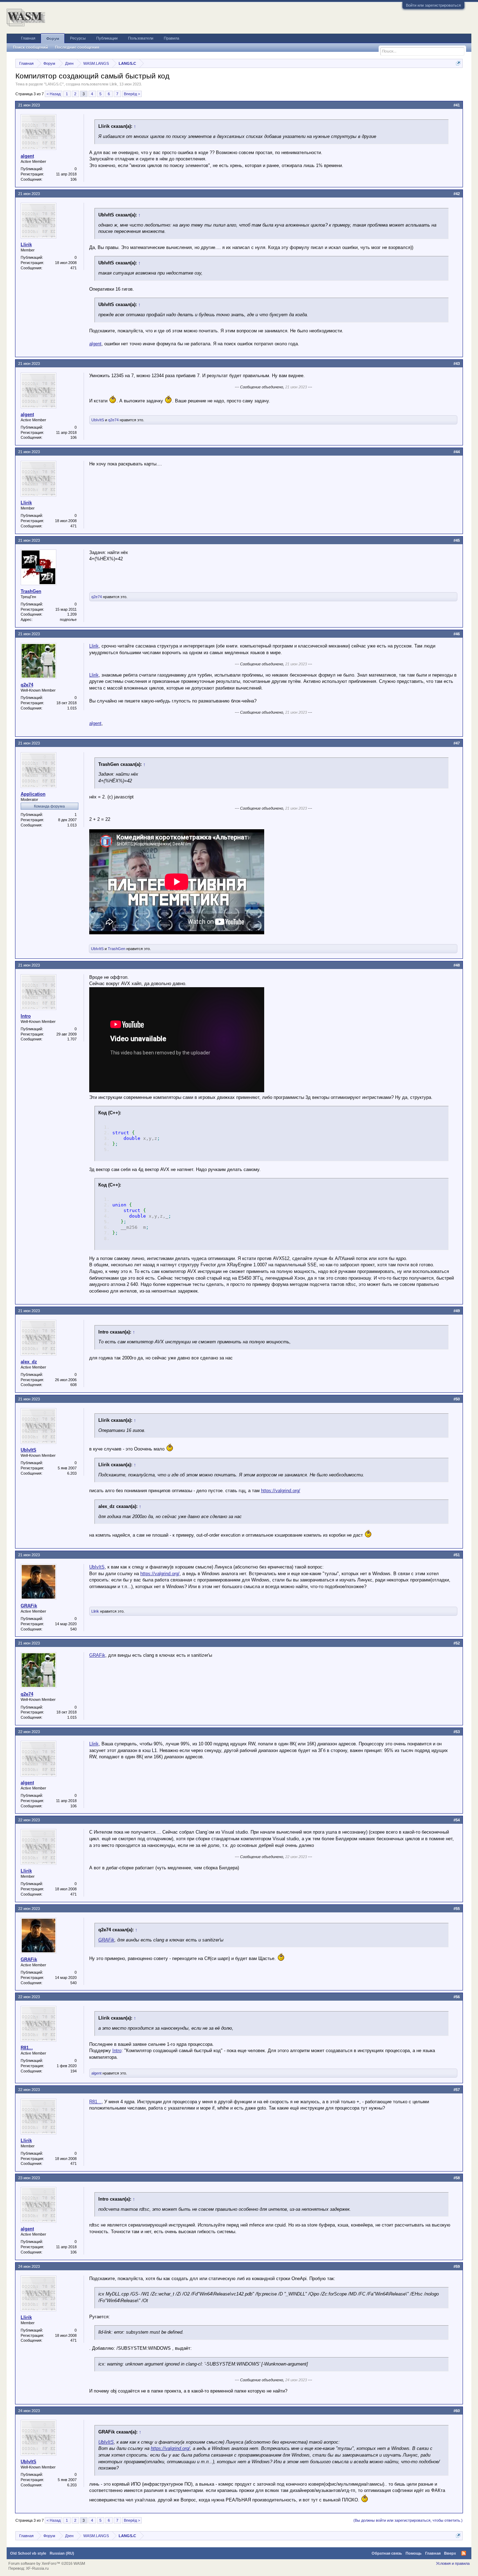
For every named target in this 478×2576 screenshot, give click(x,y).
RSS (464, 2553)
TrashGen (31, 591)
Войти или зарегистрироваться (433, 5)
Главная (28, 38)
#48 (457, 965)
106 (73, 179)
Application (33, 794)
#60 (457, 2411)
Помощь (414, 2553)
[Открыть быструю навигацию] (458, 63)
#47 (457, 743)
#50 (457, 1399)
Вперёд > (132, 94)
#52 (457, 1643)
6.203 (72, 1473)
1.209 (72, 614)
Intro (26, 1016)
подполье (68, 619)
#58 (457, 2178)
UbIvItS (98, 420)
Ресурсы (78, 38)
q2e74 (113, 420)
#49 (457, 1311)
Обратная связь (387, 2553)
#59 (457, 2266)
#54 (457, 1820)
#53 (457, 1732)
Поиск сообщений (30, 47)
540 (73, 1629)
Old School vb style (28, 2553)
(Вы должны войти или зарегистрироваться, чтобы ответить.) (408, 2520)
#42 (457, 194)
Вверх (450, 2553)
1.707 (72, 1039)
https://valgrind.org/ (281, 1491)
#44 (457, 452)
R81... (27, 2048)
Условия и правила (453, 2563)
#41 (457, 105)
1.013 (72, 825)
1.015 (72, 708)
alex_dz (29, 1362)
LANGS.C (54, 84)
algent (27, 156)
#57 (457, 2090)
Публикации (107, 38)
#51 (457, 1555)
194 (73, 2071)
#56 (457, 1997)
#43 (457, 363)
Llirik (113, 84)
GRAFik (29, 1606)
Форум (53, 39)
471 (73, 268)
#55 (457, 1909)
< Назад (54, 94)
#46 (457, 634)
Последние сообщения (77, 47)
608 (73, 1385)
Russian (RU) (62, 2553)
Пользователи (141, 38)
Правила (171, 38)
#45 (457, 540)
